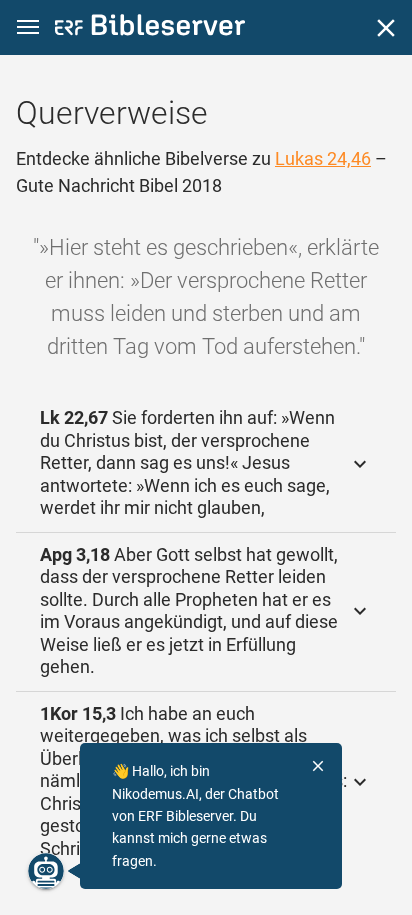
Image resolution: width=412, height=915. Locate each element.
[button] (28, 27)
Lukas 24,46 (323, 158)
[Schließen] (386, 28)
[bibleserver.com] (150, 28)
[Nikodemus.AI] (46, 871)
